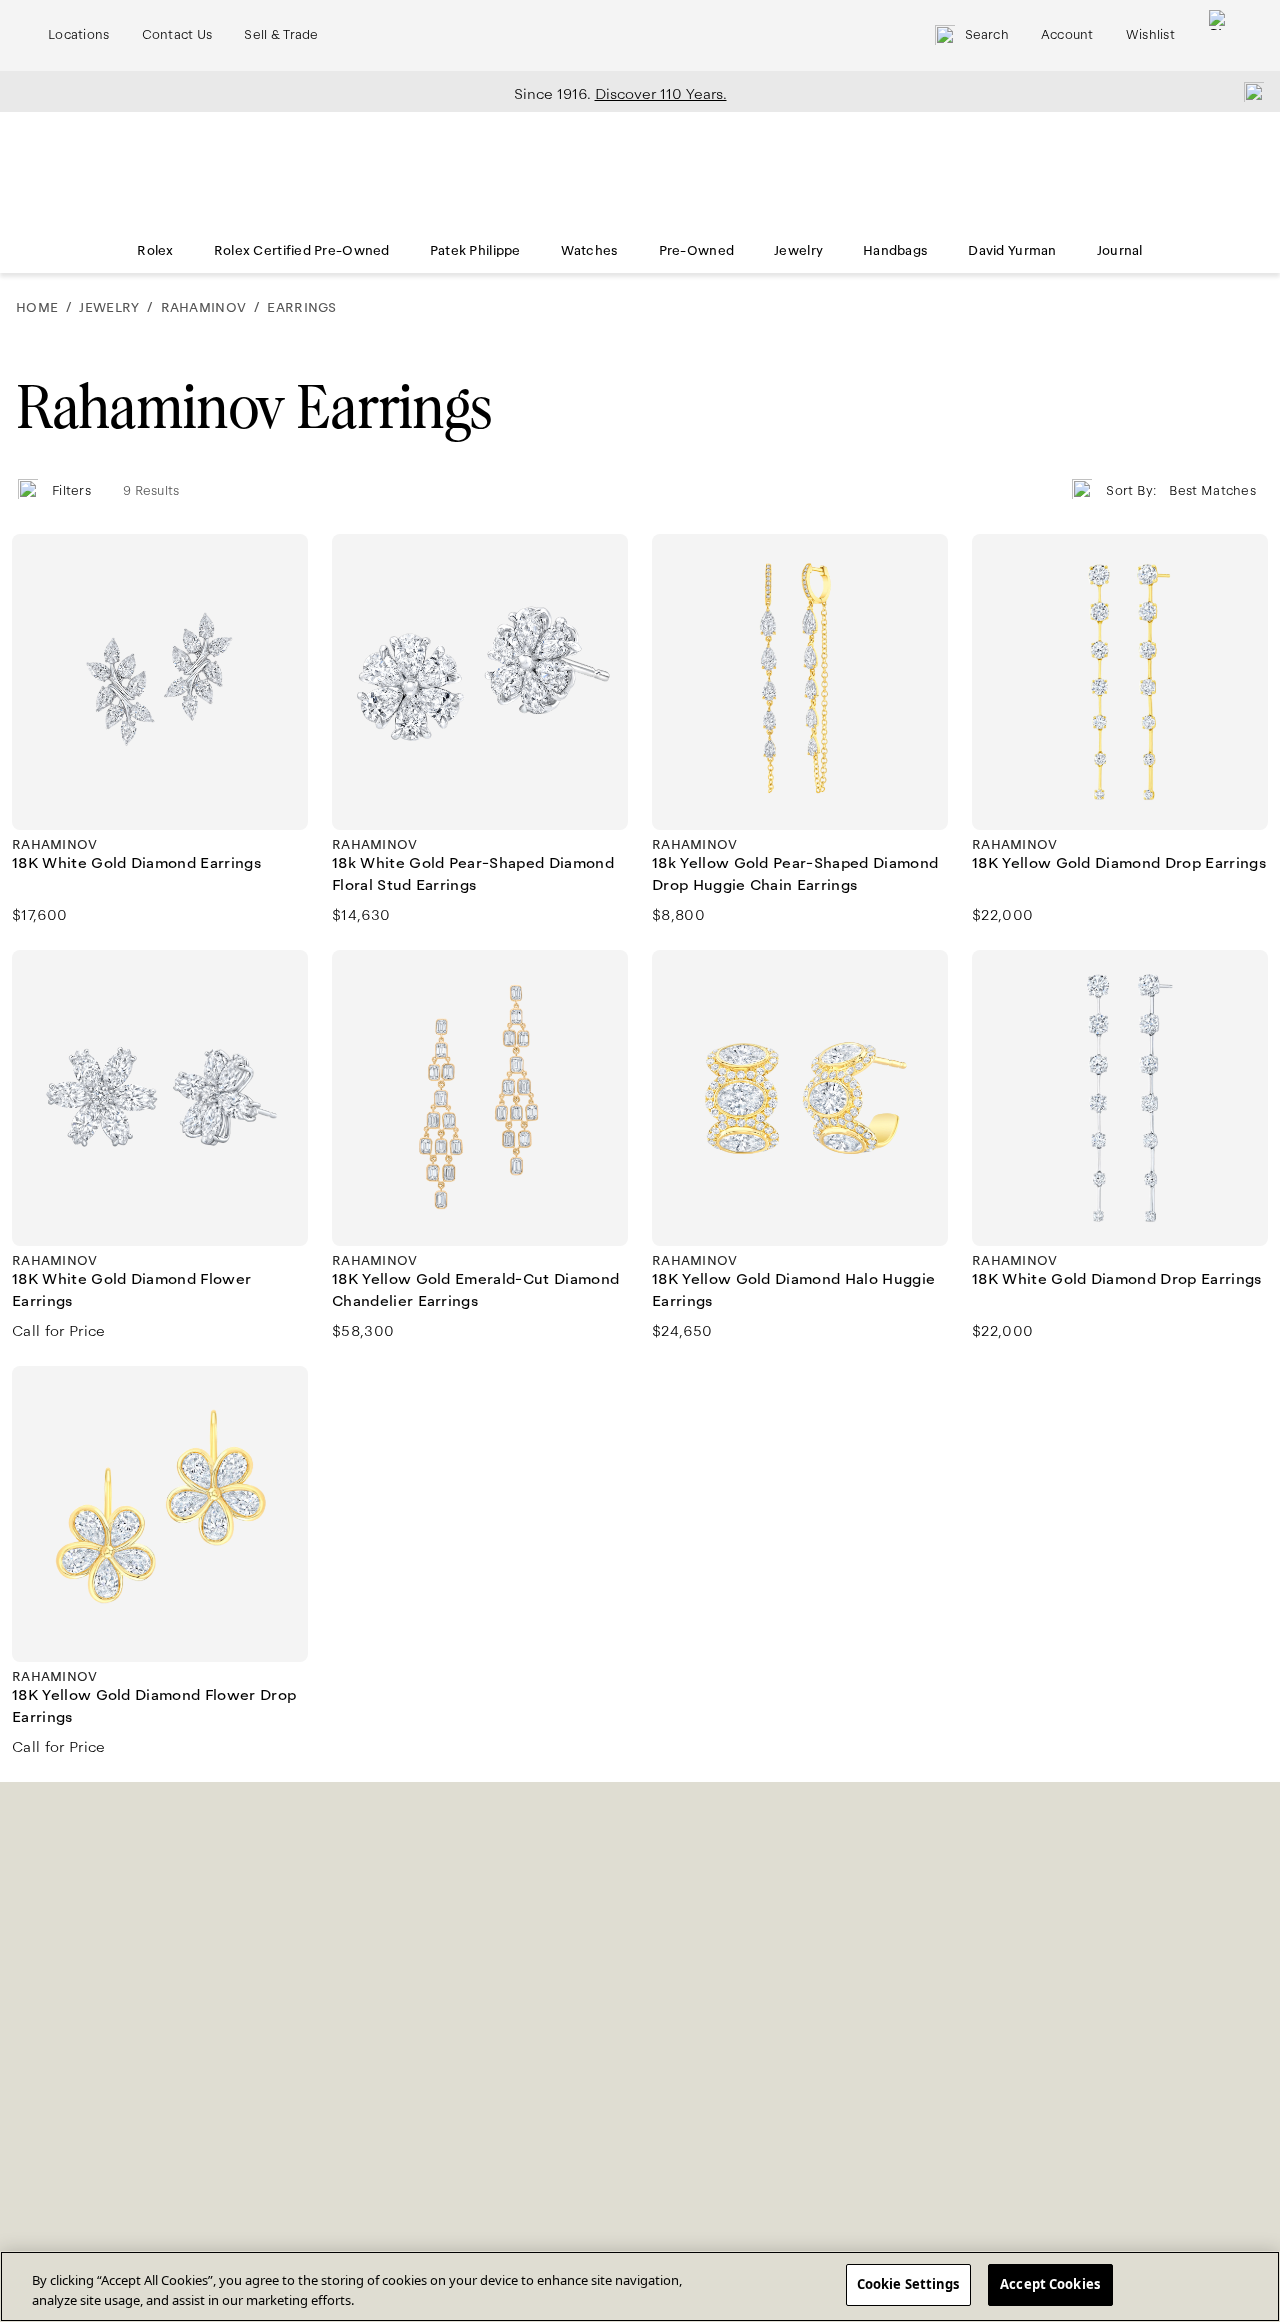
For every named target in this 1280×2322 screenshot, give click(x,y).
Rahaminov (203, 308)
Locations (79, 35)
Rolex (155, 251)
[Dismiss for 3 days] (1248, 91)
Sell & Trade (281, 35)
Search (987, 35)
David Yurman (1012, 251)
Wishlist (1150, 35)
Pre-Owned (697, 251)
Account (1067, 35)
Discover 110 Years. (661, 94)
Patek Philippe (475, 251)
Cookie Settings (908, 2284)
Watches (590, 251)
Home (37, 308)
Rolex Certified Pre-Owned (302, 251)
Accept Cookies (1050, 2284)
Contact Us (177, 35)
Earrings (301, 308)
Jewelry (798, 251)
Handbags (895, 251)
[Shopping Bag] (1219, 35)
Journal (1120, 251)
